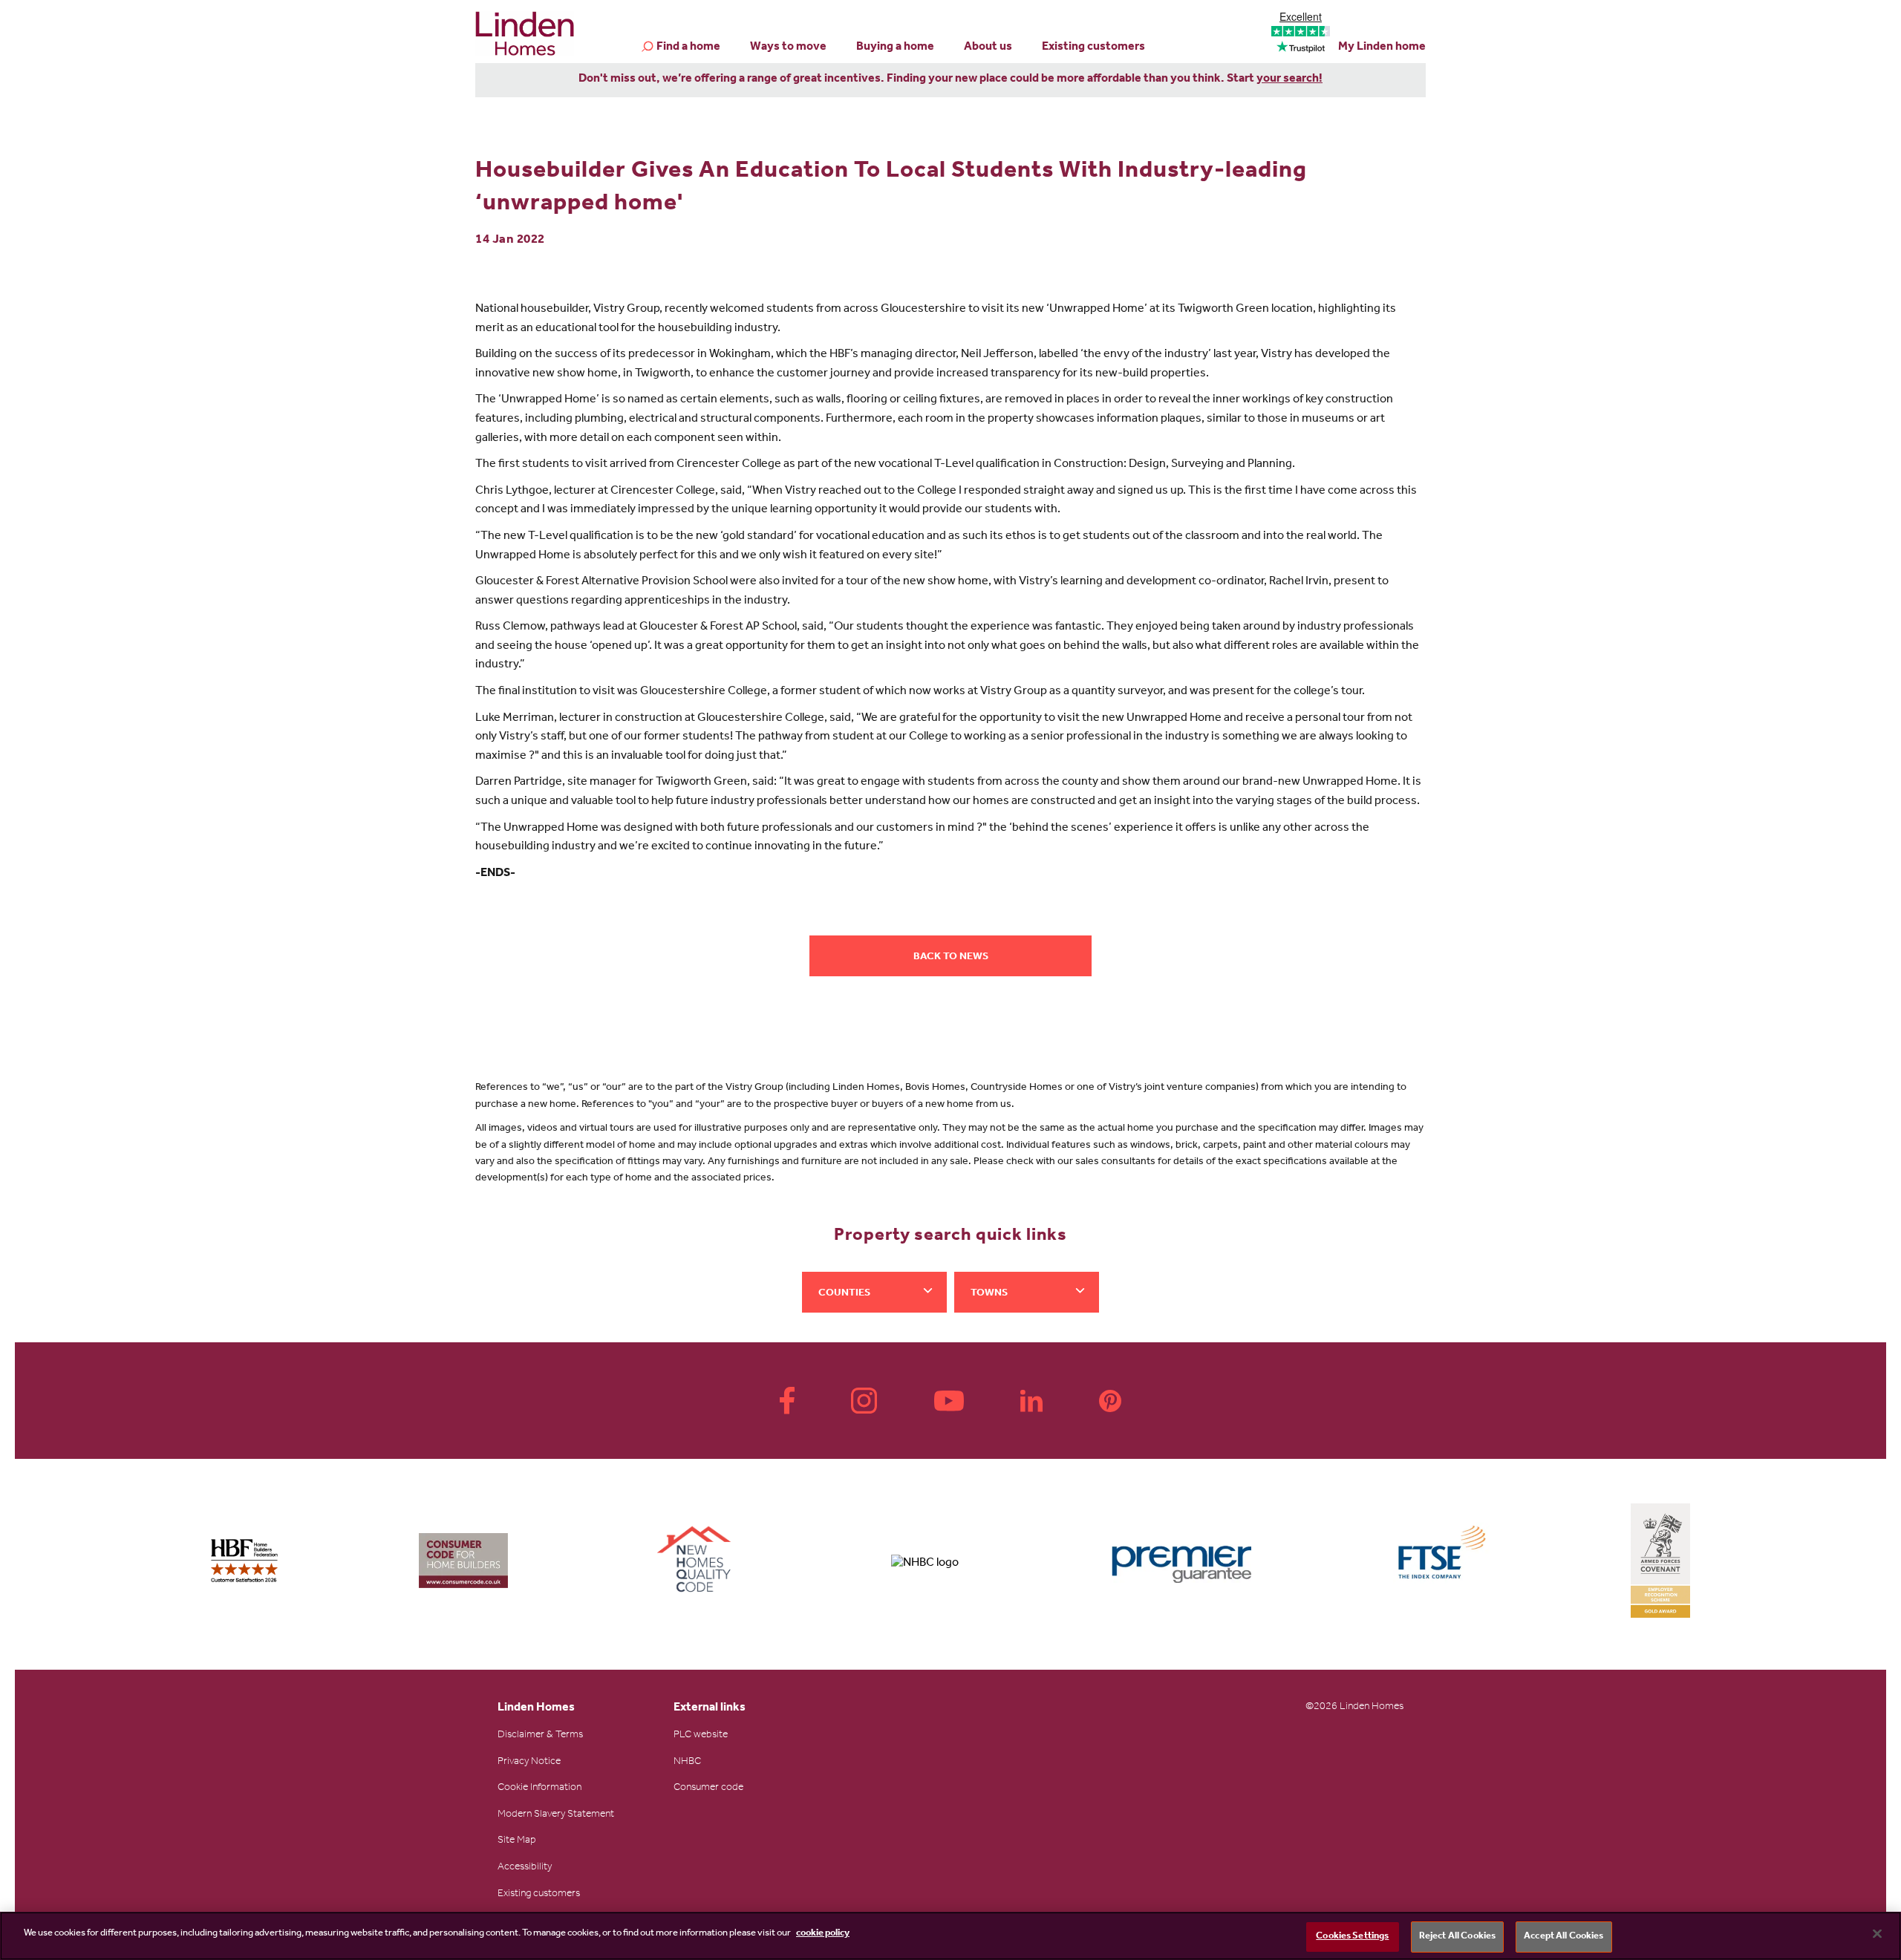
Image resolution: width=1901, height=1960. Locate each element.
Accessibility (525, 1868)
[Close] (1877, 1933)
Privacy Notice (529, 1763)
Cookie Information (539, 1788)
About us (988, 48)
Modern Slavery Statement (556, 1815)
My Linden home (1382, 48)
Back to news (951, 958)
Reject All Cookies (1457, 1937)
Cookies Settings (1352, 1937)
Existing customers (1093, 48)
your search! (1289, 79)
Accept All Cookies (1563, 1937)
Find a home (688, 48)
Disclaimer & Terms (540, 1736)
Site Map (517, 1841)
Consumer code (708, 1788)
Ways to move (788, 48)
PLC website (701, 1736)
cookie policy (823, 1934)
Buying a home (895, 48)
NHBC (687, 1763)
